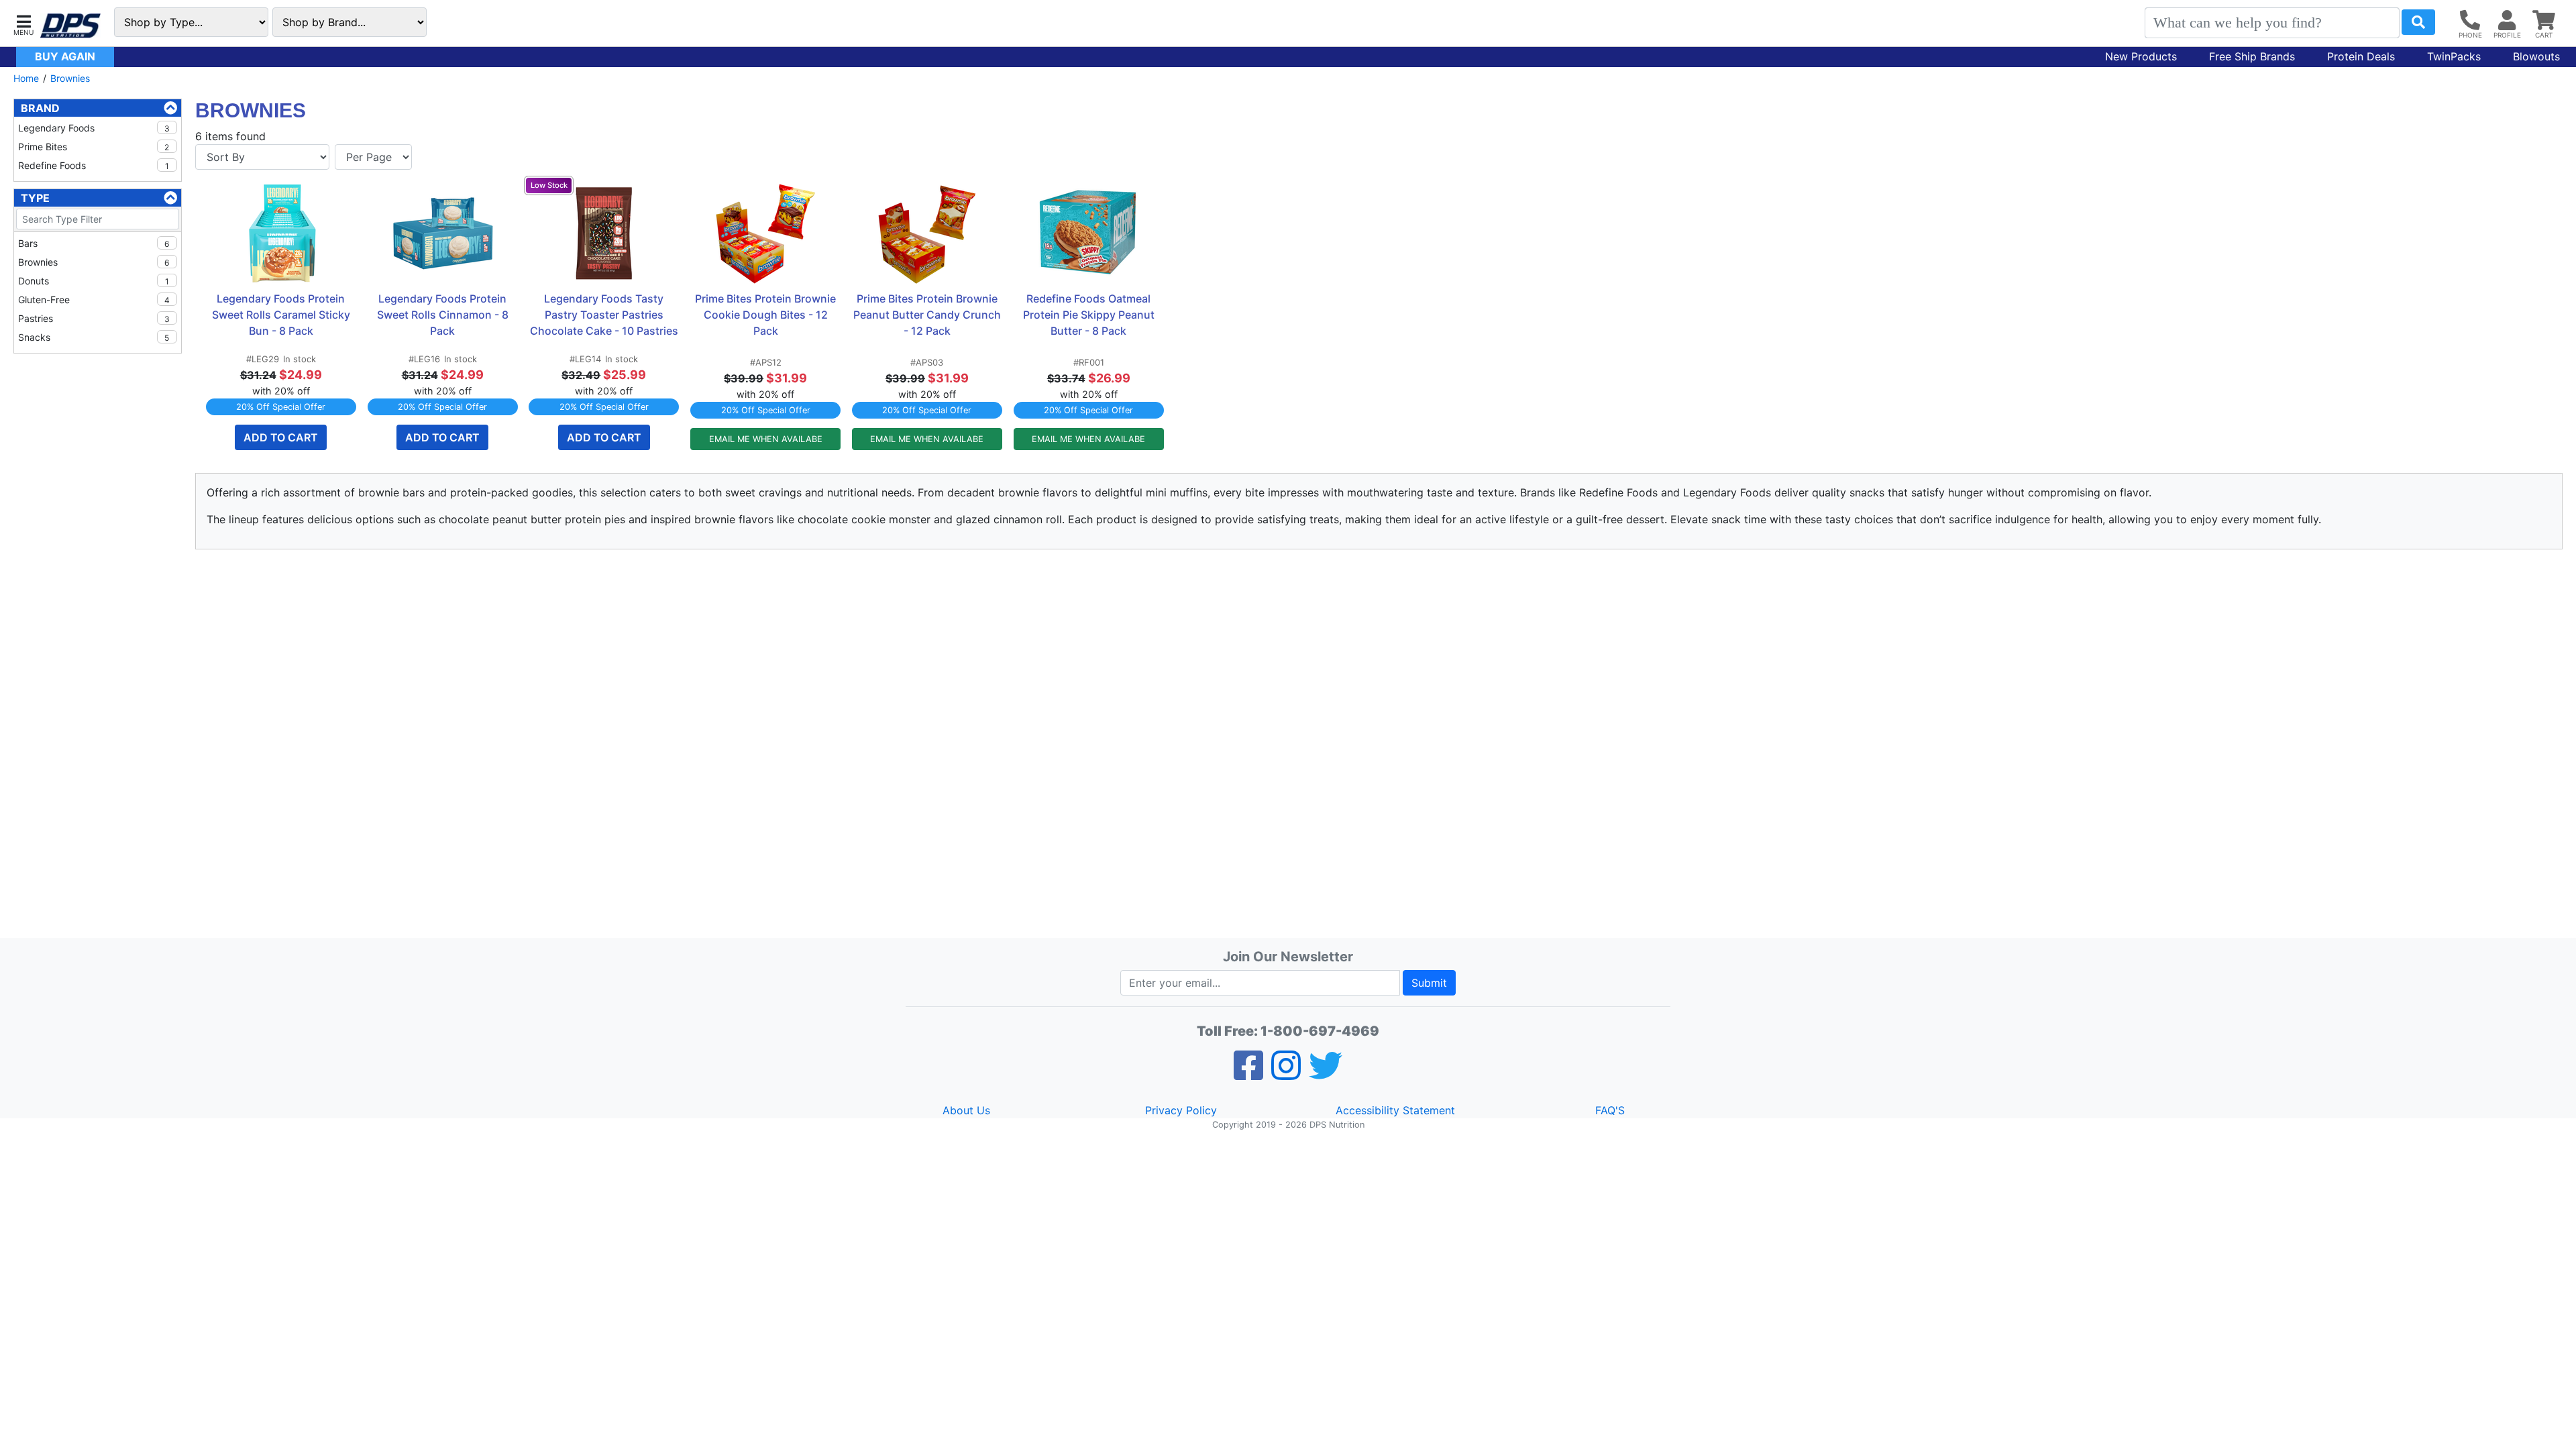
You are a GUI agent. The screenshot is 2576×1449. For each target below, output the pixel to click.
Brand (40, 108)
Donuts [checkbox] (94, 281)
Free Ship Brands (2252, 56)
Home (26, 78)
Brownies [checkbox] (94, 262)
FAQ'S (1610, 1110)
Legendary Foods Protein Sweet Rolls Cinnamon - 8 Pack (444, 315)
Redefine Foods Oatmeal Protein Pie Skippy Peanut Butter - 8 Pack (1090, 315)
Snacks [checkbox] (94, 337)
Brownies (70, 78)
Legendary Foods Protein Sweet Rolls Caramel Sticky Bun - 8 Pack (282, 315)
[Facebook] (1248, 1074)
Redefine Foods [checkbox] (94, 165)
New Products (2141, 56)
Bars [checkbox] (94, 243)
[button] (23, 24)
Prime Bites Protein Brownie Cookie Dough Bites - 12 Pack (767, 315)
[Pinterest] (1286, 1074)
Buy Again (65, 56)
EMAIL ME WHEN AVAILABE (766, 439)
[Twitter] (1326, 1074)
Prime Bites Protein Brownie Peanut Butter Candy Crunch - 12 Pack (928, 315)
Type (35, 198)
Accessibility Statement (1395, 1110)
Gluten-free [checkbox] (94, 300)
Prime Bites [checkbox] (94, 147)
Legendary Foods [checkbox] (94, 128)
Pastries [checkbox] (94, 318)
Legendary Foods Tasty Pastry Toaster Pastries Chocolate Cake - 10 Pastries (604, 315)
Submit (1429, 983)
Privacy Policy (1181, 1110)
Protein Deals (2361, 56)
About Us (966, 1110)
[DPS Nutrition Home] (70, 26)
